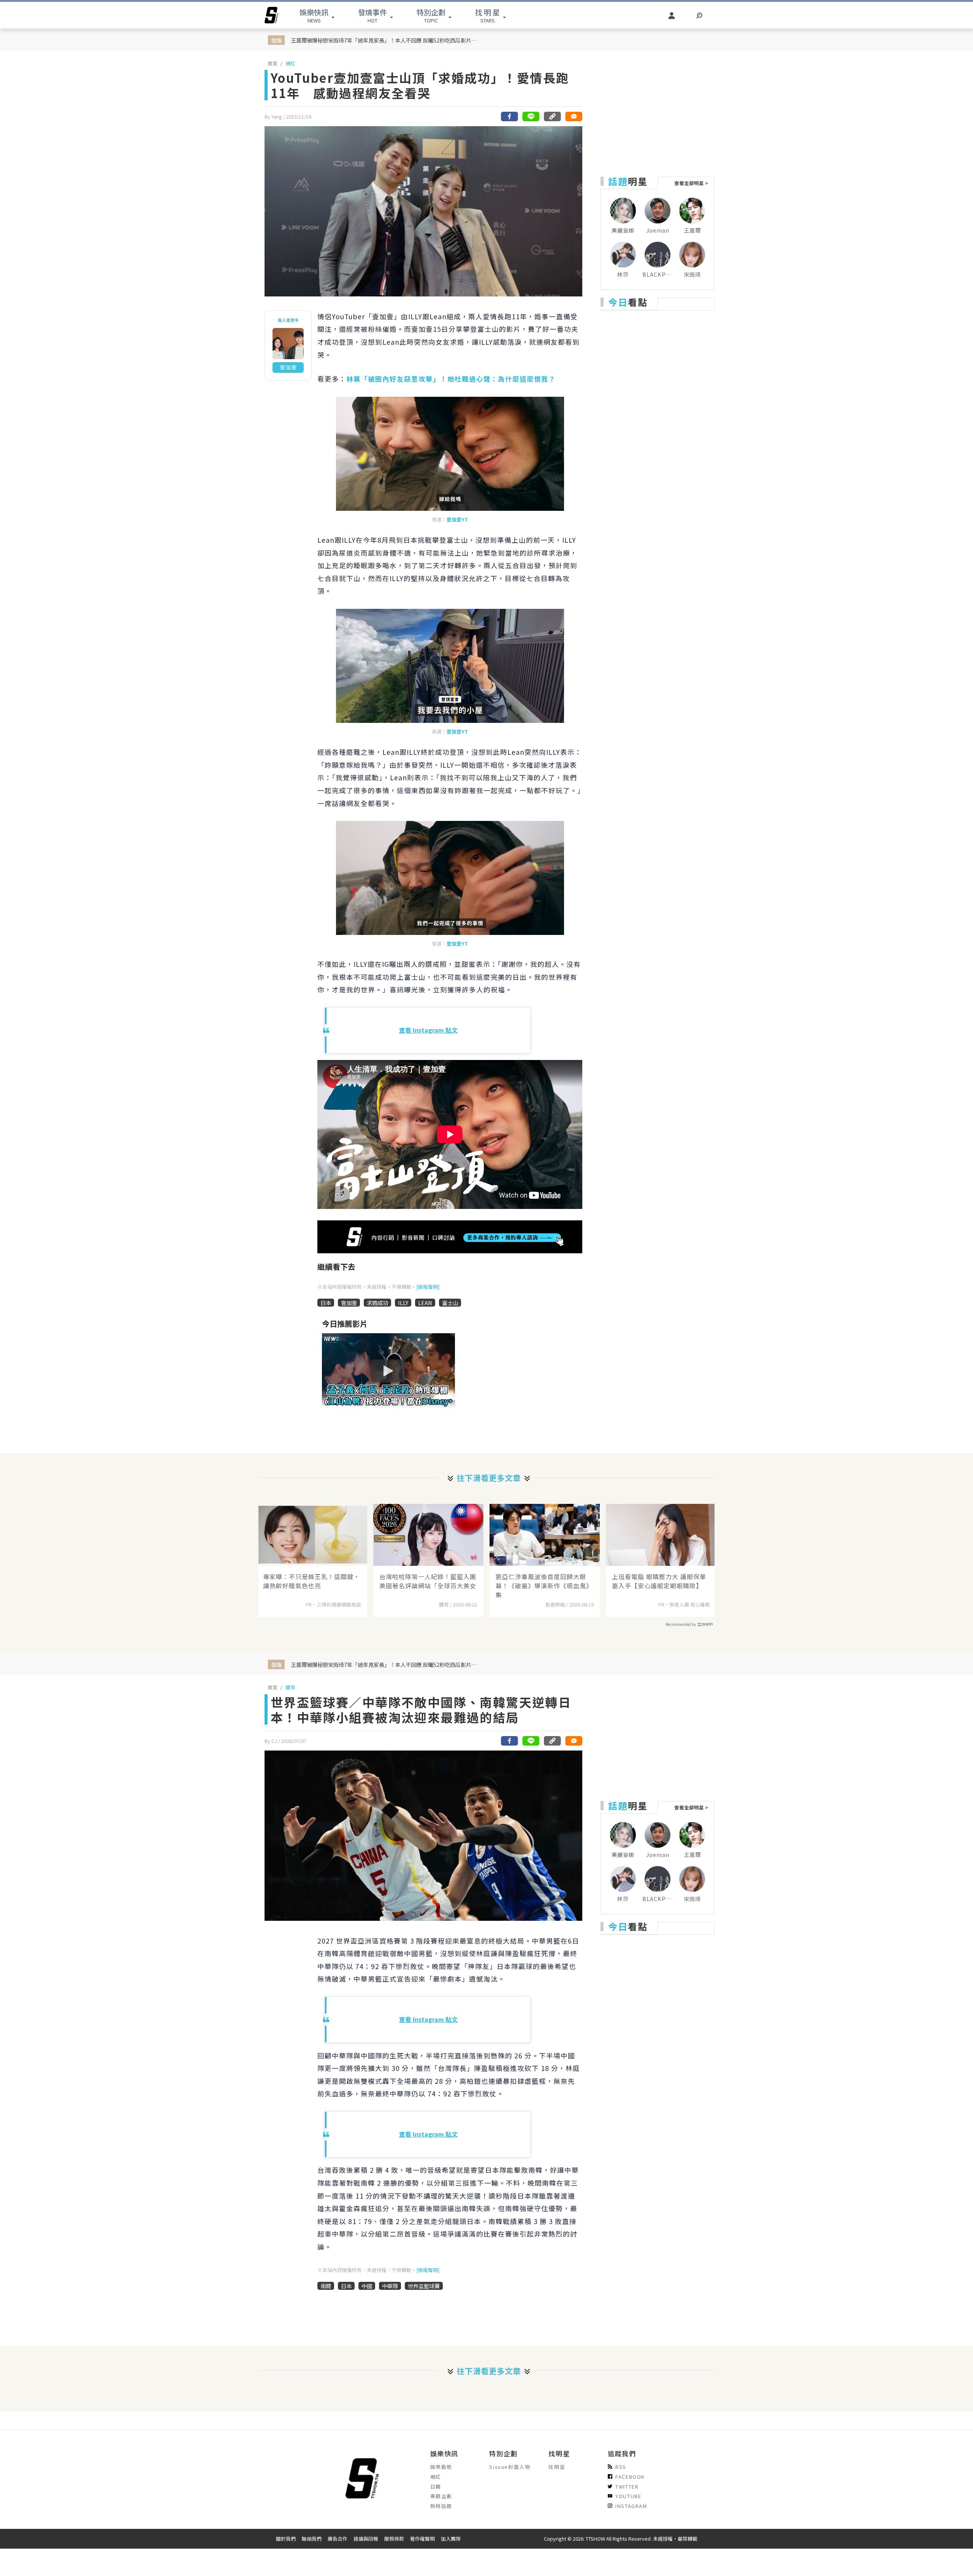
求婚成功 (377, 1303)
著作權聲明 (422, 2539)
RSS (621, 2467)
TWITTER (627, 2486)
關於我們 (286, 2539)
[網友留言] (574, 116)
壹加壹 (349, 1303)
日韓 (436, 2486)
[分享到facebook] (510, 116)
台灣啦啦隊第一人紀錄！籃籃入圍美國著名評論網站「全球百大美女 (428, 1581)
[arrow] (271, 15)
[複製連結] (552, 116)
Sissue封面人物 (510, 2467)
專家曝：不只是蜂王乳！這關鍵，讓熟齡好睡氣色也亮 (311, 1581)
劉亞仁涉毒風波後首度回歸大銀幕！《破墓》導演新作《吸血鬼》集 (544, 1586)
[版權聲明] (428, 1287)
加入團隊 (451, 2539)
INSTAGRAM (631, 2506)
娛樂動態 (441, 2467)
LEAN (425, 1303)
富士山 (450, 1303)
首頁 (273, 63)
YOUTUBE (628, 2496)
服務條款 (394, 2539)
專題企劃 (441, 2496)
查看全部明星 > (691, 183)
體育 (290, 1687)
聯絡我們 (312, 2539)
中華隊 (390, 2286)
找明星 (557, 2467)
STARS (487, 15)
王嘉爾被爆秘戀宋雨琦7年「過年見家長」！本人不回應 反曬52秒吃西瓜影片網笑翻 (386, 40)
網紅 (290, 63)
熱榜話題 (441, 2506)
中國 (367, 2286)
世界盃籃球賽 (424, 2286)
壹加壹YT (457, 519)
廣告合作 (338, 2539)
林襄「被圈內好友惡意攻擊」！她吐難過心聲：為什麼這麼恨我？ (451, 379)
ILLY (403, 1303)
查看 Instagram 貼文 (428, 1030)
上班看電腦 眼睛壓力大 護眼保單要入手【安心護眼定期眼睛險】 (659, 1581)
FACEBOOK (630, 2477)
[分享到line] (531, 116)
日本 (326, 1303)
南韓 (326, 2286)
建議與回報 (366, 2539)
